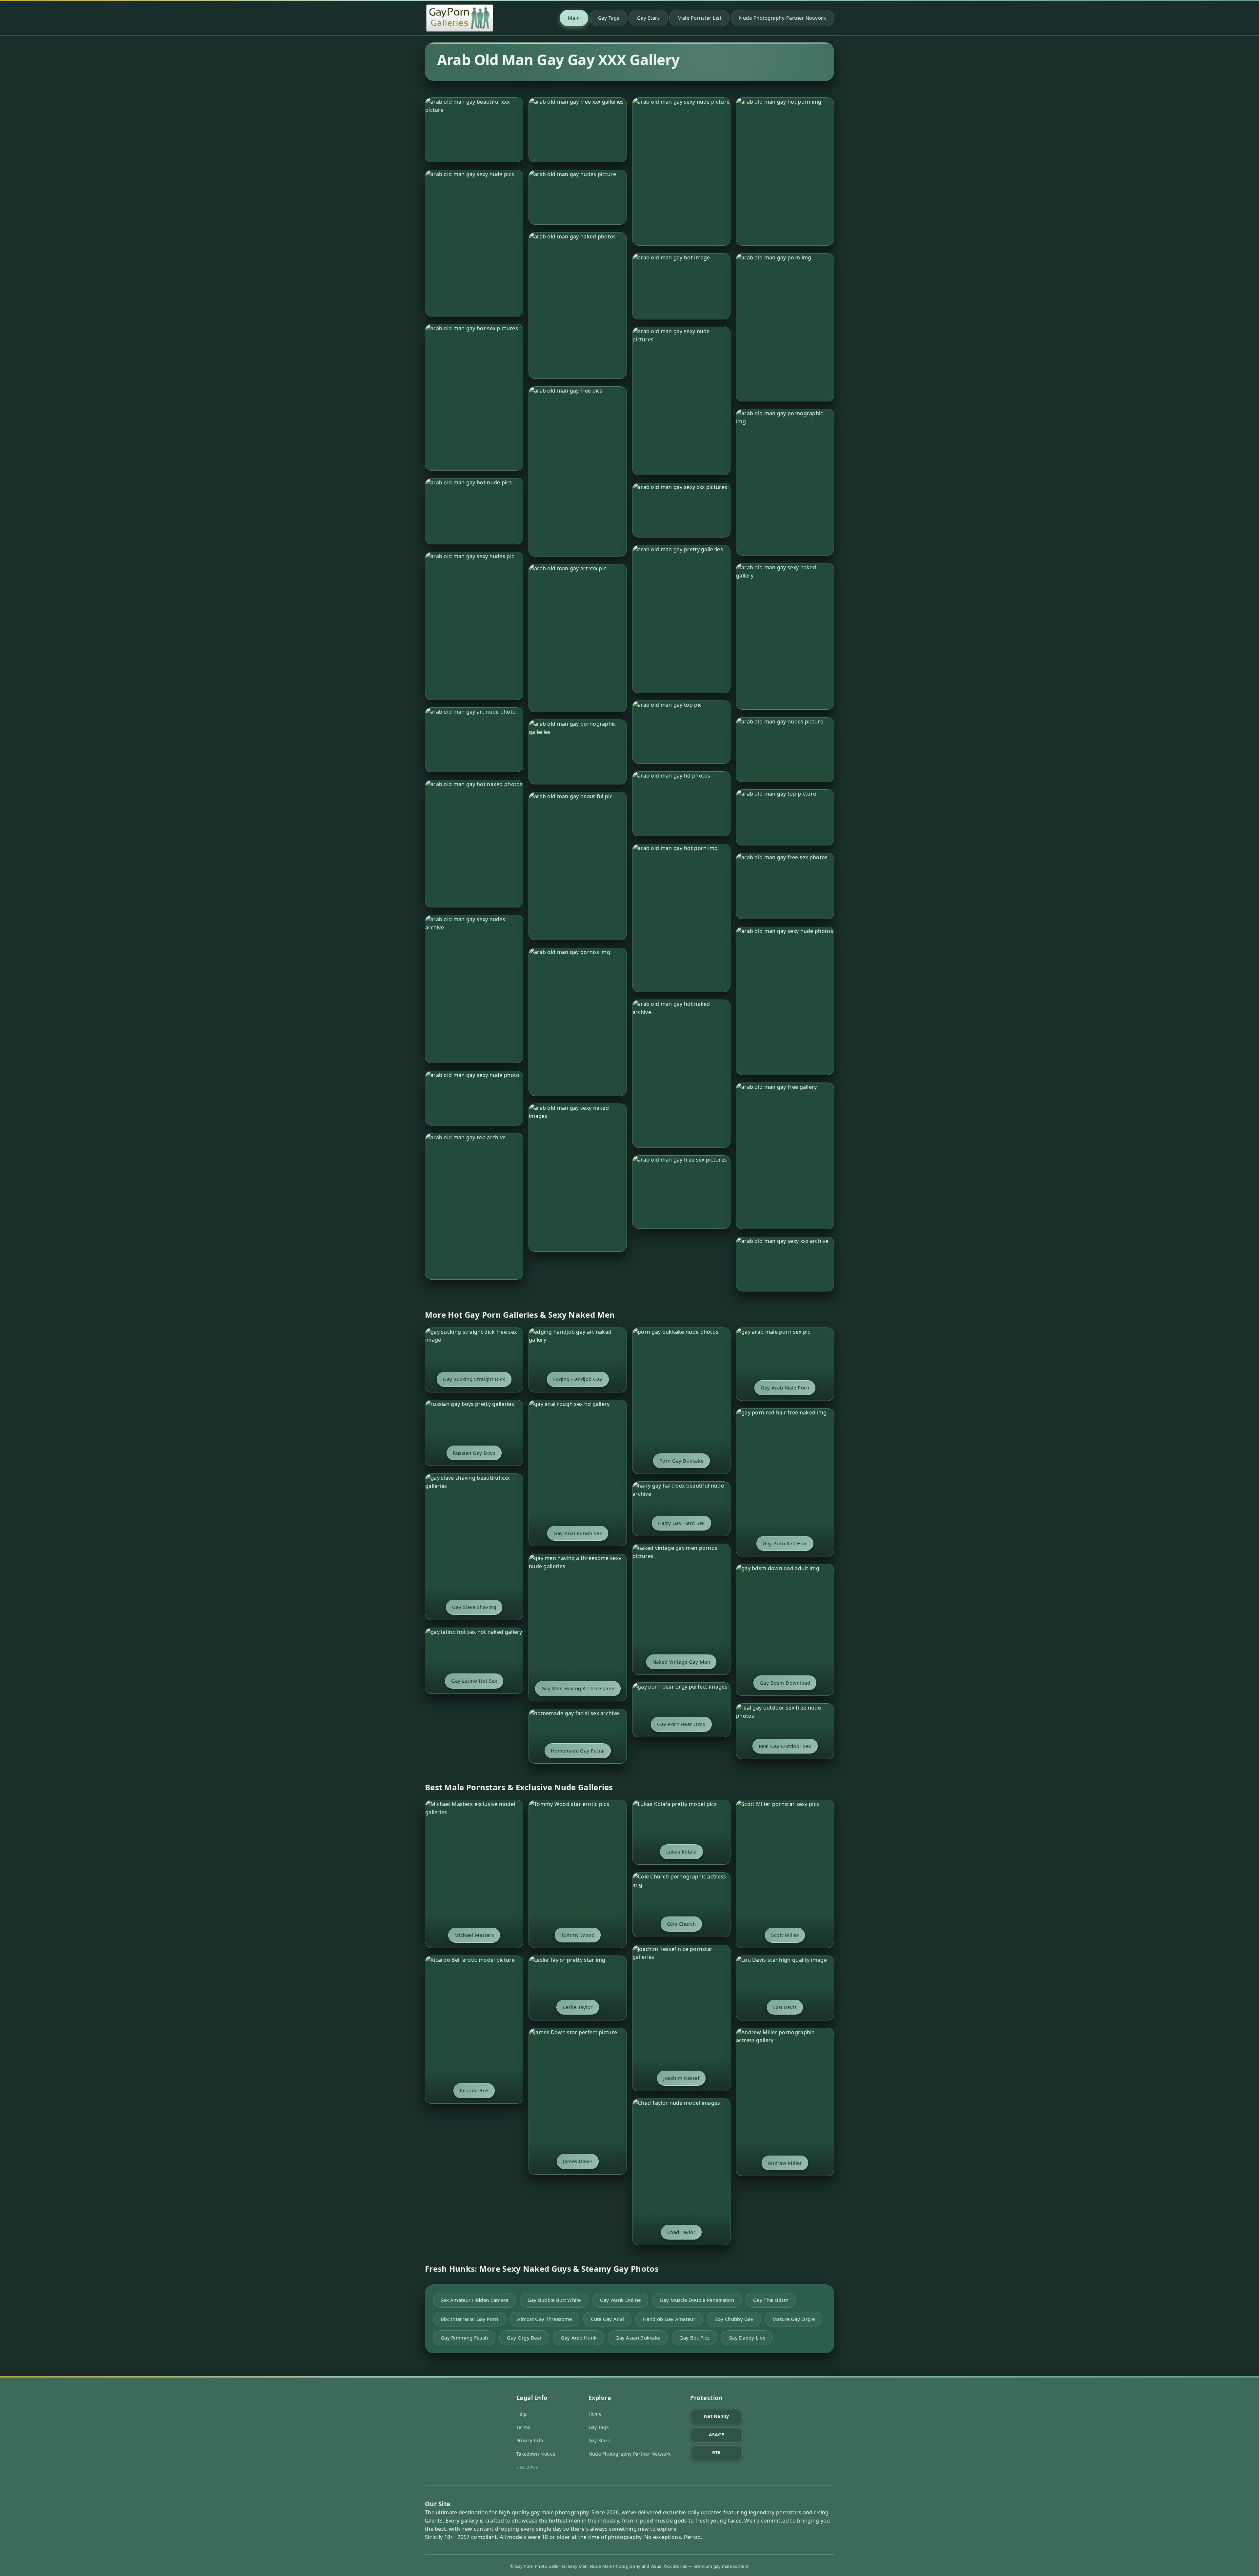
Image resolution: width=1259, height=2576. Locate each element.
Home (595, 2414)
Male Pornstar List (699, 18)
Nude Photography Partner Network (782, 18)
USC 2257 (527, 2467)
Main (574, 18)
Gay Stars (649, 18)
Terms (523, 2427)
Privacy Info (530, 2440)
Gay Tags (609, 18)
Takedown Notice (536, 2454)
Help (522, 2414)
